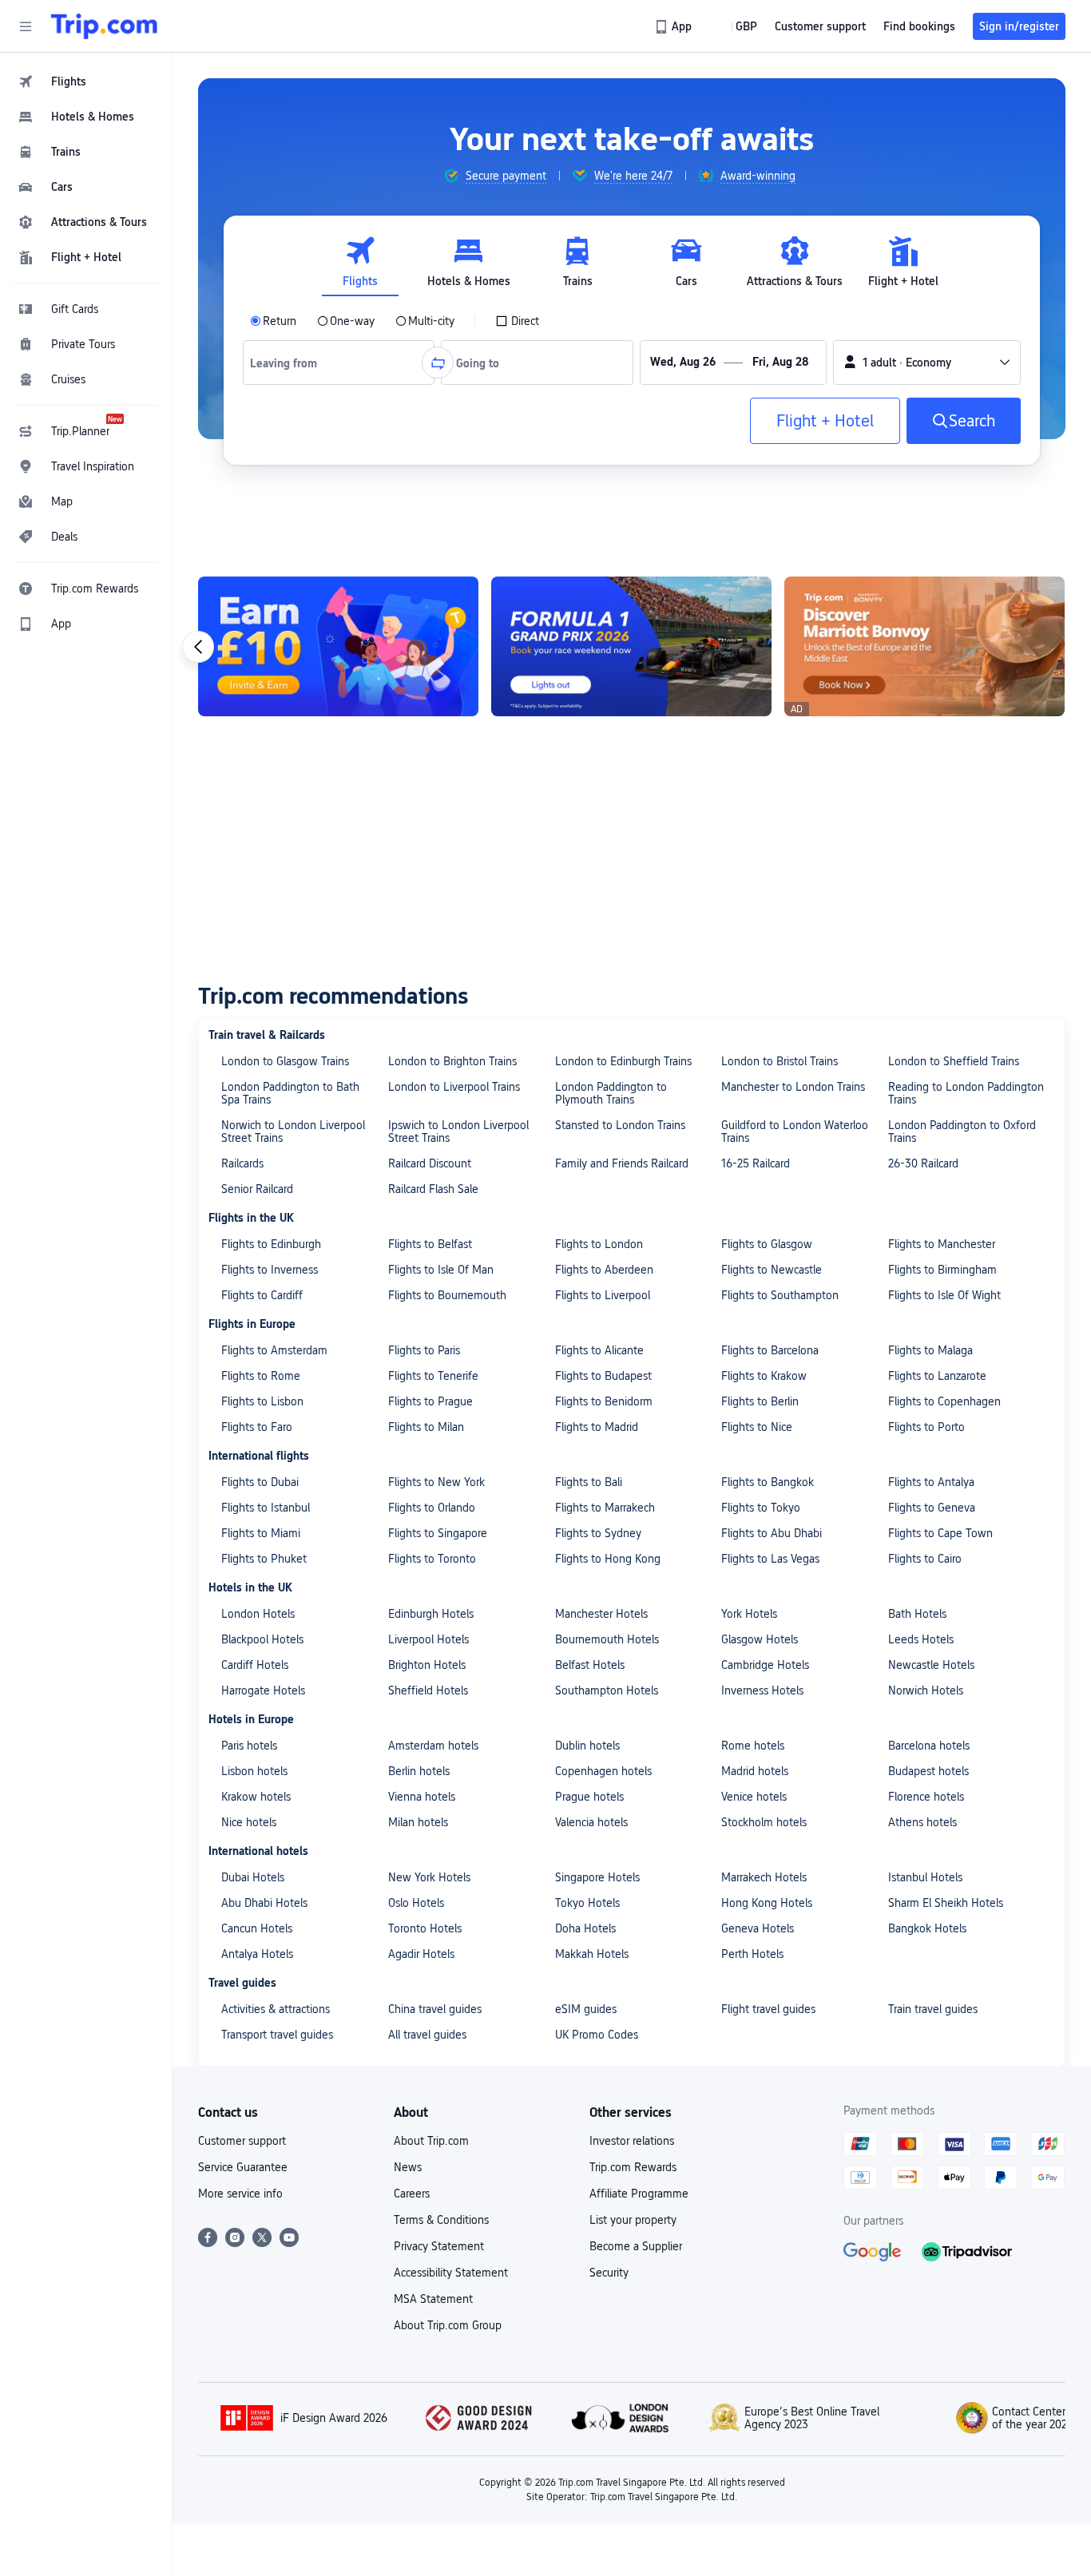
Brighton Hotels (427, 1665)
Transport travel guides (277, 2035)
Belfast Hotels (590, 1665)
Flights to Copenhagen (944, 1401)
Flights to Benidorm (604, 1401)
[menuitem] (86, 81)
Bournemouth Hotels (607, 1639)
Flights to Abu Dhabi (772, 1533)
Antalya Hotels (257, 1954)
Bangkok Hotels (927, 1928)
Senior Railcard (257, 1189)
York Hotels (749, 1614)
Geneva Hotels (758, 1928)
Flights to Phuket (264, 1559)
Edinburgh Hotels (431, 1614)
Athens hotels (922, 1822)
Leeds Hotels (921, 1639)
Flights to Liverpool (603, 1295)
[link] (674, 26)
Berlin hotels (419, 1771)
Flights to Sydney (598, 1533)
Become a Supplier (636, 2246)
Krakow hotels (256, 1797)
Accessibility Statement (451, 2273)
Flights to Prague (430, 1401)
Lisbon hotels (254, 1771)
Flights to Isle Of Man (441, 1270)
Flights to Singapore (438, 1533)
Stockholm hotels (764, 1822)
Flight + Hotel (825, 421)
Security (609, 2273)
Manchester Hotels (601, 1614)
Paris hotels (249, 1746)
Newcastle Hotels (931, 1665)
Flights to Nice (757, 1427)
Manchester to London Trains (793, 1087)
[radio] (273, 321)
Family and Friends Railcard (622, 1163)
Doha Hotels (585, 1928)
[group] (495, 176)
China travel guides (435, 2009)
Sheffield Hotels (428, 1690)
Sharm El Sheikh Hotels (946, 1903)
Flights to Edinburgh (271, 1244)
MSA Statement (433, 2299)
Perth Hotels (752, 1954)
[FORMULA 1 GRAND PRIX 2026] (631, 646)
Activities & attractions (276, 2009)
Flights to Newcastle (772, 1270)
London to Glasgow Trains (285, 1061)
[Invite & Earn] (338, 646)
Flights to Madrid (597, 1427)
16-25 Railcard (756, 1163)
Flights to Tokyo (761, 1508)
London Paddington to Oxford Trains (962, 1131)
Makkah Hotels (592, 1954)
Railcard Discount (430, 1163)
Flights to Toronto (432, 1559)
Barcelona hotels (929, 1746)
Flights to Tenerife (433, 1376)
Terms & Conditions (441, 2220)
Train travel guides (933, 2009)
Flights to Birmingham (942, 1270)
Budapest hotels (928, 1771)
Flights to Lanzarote (937, 1376)
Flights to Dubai (260, 1482)
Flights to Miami (261, 1533)
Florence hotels (926, 1797)
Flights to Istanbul (266, 1508)
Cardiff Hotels (255, 1665)
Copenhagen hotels (603, 1771)
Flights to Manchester (942, 1244)
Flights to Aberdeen (604, 1270)
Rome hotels (753, 1746)
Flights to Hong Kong (608, 1559)
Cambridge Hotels (765, 1665)
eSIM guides (586, 2009)
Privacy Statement (439, 2246)
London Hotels (258, 1614)
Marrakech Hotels (764, 1877)
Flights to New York (436, 1482)
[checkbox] (517, 321)
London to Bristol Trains (780, 1061)
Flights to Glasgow (767, 1244)
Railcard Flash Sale (433, 1189)
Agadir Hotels (421, 1954)
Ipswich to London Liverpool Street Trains (458, 1131)
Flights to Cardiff (262, 1295)
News (408, 2167)
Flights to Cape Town (940, 1533)
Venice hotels (754, 1797)
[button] (26, 26)
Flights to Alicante (599, 1350)
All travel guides (427, 2035)
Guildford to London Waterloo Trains (795, 1131)
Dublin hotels (587, 1746)
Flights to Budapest (603, 1376)
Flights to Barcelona (770, 1350)
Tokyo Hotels (587, 1903)
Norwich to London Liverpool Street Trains (293, 1131)
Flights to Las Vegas (770, 1559)
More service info (240, 2194)
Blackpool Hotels (262, 1639)
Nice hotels (249, 1822)
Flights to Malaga (930, 1350)
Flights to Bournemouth (447, 1295)
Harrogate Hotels (263, 1690)
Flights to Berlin (760, 1401)
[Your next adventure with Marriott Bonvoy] (924, 646)
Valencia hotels (591, 1822)
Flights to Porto (926, 1427)
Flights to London (599, 1244)
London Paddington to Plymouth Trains (611, 1093)
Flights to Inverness (270, 1270)
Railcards (242, 1163)
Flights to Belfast (430, 1244)
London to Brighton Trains (452, 1061)
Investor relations (632, 2141)
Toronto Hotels (425, 1928)
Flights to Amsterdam (274, 1350)
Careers (412, 2194)
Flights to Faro (257, 1427)
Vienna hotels (422, 1797)
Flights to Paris (424, 1350)
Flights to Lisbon (262, 1401)
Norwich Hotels (926, 1690)
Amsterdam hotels (433, 1746)
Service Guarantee (243, 2167)
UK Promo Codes (597, 2035)
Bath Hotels (917, 1614)
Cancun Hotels (257, 1928)
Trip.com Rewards (633, 2167)
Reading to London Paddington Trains (966, 1093)
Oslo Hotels (416, 1903)
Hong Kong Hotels (767, 1903)
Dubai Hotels (253, 1877)
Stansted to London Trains (620, 1125)
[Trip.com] (104, 26)
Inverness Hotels (762, 1690)
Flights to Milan (426, 1427)
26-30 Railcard (923, 1163)
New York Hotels (429, 1877)
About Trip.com (431, 2141)
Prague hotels (589, 1797)
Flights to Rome (261, 1376)
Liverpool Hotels (428, 1639)
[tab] (360, 262)
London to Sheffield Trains (954, 1061)
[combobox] (289, 363)
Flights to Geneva (932, 1508)
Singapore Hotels (597, 1877)
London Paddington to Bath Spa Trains (290, 1093)
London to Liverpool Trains (454, 1087)
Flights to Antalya (931, 1482)
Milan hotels (418, 1822)
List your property (633, 2220)
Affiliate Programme (639, 2194)
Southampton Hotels (607, 1690)
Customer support (242, 2141)
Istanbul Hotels (925, 1877)
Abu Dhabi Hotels (264, 1903)
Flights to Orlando (432, 1508)
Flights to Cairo (925, 1559)
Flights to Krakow (764, 1376)
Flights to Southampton (780, 1295)
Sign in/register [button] (1019, 26)
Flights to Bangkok (768, 1482)
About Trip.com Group (448, 2325)
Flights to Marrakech (605, 1508)
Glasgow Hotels (760, 1639)
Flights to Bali (589, 1482)
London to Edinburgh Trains (623, 1061)
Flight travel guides (768, 2009)
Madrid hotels (755, 1771)
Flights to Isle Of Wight (944, 1295)
